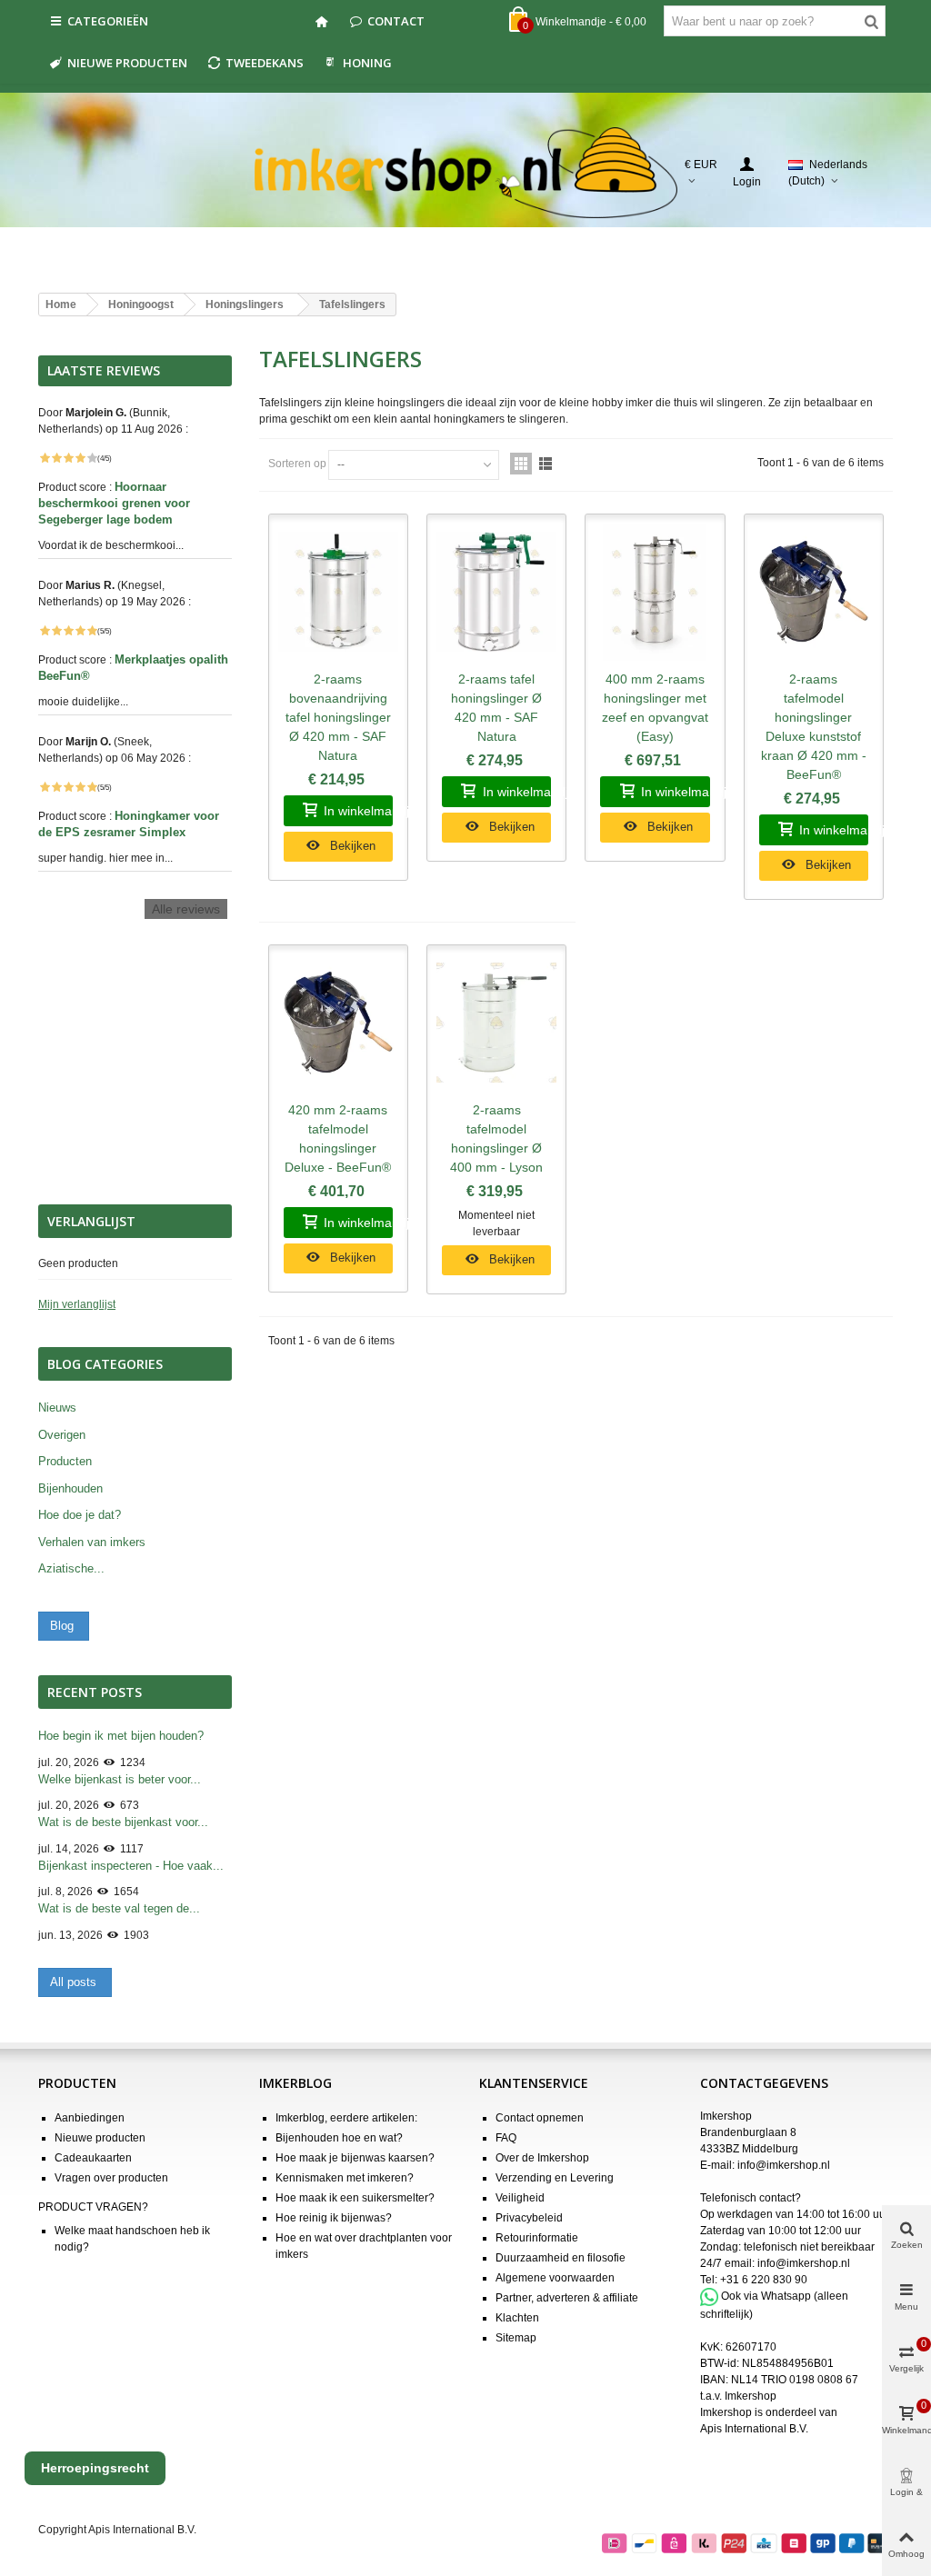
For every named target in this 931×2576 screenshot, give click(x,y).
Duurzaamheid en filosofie (561, 2258)
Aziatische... (71, 1568)
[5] (92, 458)
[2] (56, 458)
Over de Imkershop (542, 2158)
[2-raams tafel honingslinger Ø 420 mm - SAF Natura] (496, 592)
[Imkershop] (466, 173)
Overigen (62, 1435)
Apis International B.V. (754, 2429)
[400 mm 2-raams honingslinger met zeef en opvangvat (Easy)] (655, 592)
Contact (396, 21)
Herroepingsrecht (95, 2468)
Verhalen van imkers (92, 1542)
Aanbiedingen (90, 2118)
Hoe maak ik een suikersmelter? (355, 2198)
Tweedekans (265, 63)
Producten (65, 1461)
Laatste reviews (104, 371)
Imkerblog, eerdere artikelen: (346, 2118)
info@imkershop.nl (784, 2165)
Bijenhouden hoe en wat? (339, 2138)
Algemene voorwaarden (555, 2278)
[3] (68, 458)
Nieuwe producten (127, 63)
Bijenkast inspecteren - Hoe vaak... (131, 1866)
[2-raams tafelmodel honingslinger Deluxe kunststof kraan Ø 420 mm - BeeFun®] (814, 592)
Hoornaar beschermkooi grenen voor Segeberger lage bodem (114, 503)
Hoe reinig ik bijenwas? (334, 2218)
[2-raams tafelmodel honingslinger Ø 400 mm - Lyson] (496, 1023)
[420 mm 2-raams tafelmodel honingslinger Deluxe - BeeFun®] (338, 1023)
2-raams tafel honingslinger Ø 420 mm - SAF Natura (496, 708)
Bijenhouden (70, 1488)
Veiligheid (520, 2198)
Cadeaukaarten (93, 2158)
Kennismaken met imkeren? (345, 2178)
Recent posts (95, 1692)
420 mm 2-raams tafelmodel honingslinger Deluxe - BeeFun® (338, 1138)
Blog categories (105, 1364)
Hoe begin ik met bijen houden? (121, 1736)
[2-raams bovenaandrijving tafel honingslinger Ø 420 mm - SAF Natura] (338, 592)
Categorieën (108, 21)
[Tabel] (521, 464)
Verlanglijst (91, 1221)
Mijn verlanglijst (77, 1304)
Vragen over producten (111, 2178)
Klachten (517, 2318)
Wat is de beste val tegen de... (119, 1908)
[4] (80, 458)
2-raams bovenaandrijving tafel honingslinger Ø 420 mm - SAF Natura (338, 717)
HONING (367, 63)
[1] (45, 458)
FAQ (506, 2138)
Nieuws (57, 1408)
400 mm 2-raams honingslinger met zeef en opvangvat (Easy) (655, 708)
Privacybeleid (529, 2218)
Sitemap (516, 2338)
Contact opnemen (540, 2118)
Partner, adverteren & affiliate (567, 2298)
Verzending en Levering (555, 2178)
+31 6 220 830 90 (764, 2280)
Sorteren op (297, 464)
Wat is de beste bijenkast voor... (123, 1822)
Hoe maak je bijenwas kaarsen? (355, 2158)
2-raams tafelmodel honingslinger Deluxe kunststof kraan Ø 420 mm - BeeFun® (814, 727)
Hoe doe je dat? (80, 1515)
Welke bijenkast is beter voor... (120, 1779)
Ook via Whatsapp (766, 2296)
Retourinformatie (537, 2238)
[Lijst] (546, 464)
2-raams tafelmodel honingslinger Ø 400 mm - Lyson (496, 1138)
